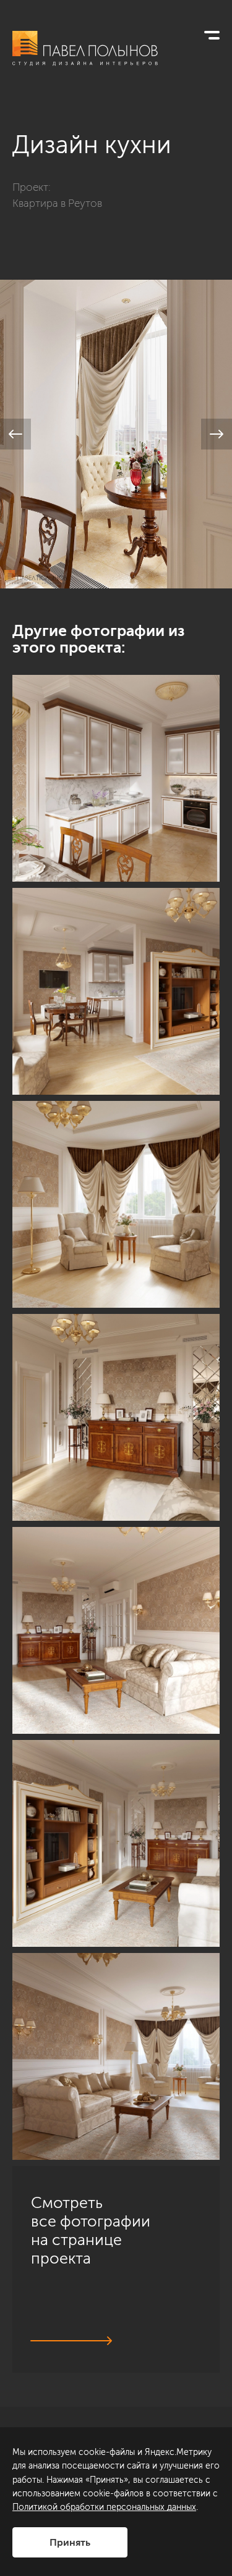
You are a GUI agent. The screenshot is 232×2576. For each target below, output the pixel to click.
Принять (70, 2542)
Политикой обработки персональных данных (104, 2507)
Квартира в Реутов (57, 203)
